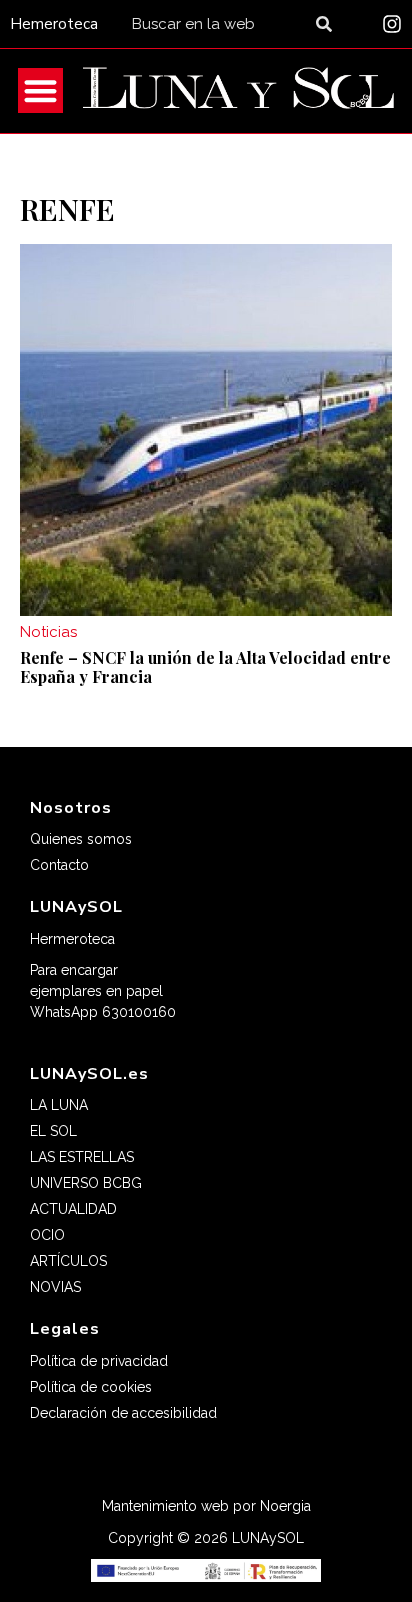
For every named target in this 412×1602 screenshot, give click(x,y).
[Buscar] (328, 24)
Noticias (48, 632)
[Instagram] (392, 24)
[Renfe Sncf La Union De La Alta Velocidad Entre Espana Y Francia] (206, 430)
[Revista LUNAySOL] (238, 91)
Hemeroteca (54, 24)
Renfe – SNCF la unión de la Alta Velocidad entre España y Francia (205, 667)
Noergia (285, 1506)
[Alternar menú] (40, 90)
